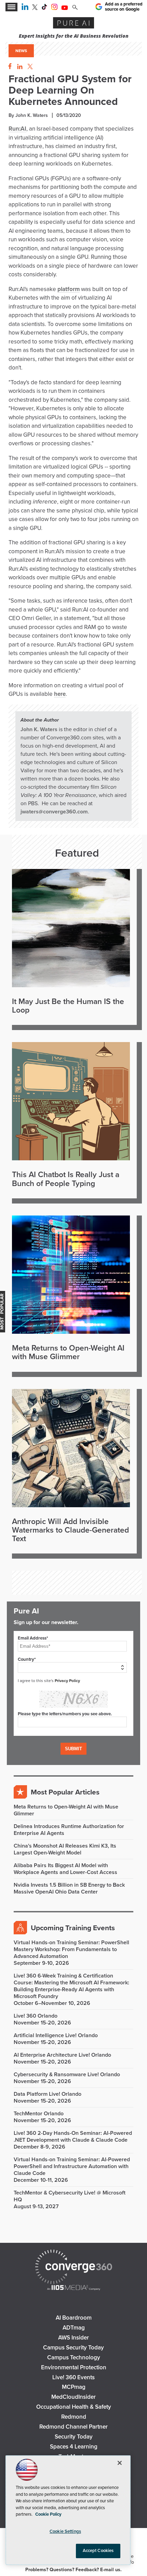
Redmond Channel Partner (73, 2427)
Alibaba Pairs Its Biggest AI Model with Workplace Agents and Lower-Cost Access (65, 1869)
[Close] (120, 2463)
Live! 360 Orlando (36, 2016)
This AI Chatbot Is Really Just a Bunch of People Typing (66, 1179)
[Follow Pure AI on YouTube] (65, 8)
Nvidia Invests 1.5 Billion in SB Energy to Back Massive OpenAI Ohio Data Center (69, 1888)
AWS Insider (73, 2338)
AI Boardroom (74, 2318)
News (21, 51)
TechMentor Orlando (39, 2114)
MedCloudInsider (73, 2397)
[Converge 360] (73, 2268)
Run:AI (17, 129)
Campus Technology (74, 2357)
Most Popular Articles (65, 1792)
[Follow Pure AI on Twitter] (35, 8)
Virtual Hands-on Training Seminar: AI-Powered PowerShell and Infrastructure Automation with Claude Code (72, 2166)
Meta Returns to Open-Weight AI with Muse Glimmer (68, 1353)
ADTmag (74, 2328)
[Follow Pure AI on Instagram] (54, 8)
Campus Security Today (73, 2348)
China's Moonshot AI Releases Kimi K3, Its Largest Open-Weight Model (65, 1849)
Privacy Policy (67, 1681)
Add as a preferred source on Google (124, 7)
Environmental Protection (74, 2367)
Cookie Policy (48, 2514)
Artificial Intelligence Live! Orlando (56, 2035)
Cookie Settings (65, 2531)
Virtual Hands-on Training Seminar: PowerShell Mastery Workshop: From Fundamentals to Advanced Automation (71, 1949)
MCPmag (74, 2387)
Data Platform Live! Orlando (48, 2094)
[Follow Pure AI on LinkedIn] (25, 8)
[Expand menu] (11, 7)
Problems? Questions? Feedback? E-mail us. (73, 2570)
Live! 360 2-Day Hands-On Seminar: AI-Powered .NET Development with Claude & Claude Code (73, 2137)
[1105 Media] (73, 2288)
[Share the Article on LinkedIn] (19, 67)
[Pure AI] (73, 24)
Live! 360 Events (73, 2377)
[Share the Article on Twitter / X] (29, 67)
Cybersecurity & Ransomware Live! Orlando (67, 2075)
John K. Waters (39, 729)
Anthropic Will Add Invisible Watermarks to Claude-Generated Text (70, 1531)
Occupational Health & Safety (74, 2407)
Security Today (74, 2437)
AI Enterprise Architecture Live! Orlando (62, 2055)
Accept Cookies (98, 2551)
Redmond (74, 2417)
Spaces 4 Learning (74, 2447)
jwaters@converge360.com (54, 812)
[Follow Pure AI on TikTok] (44, 8)
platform (69, 289)
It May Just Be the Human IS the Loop (68, 1006)
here (60, 694)
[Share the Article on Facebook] (8, 67)
